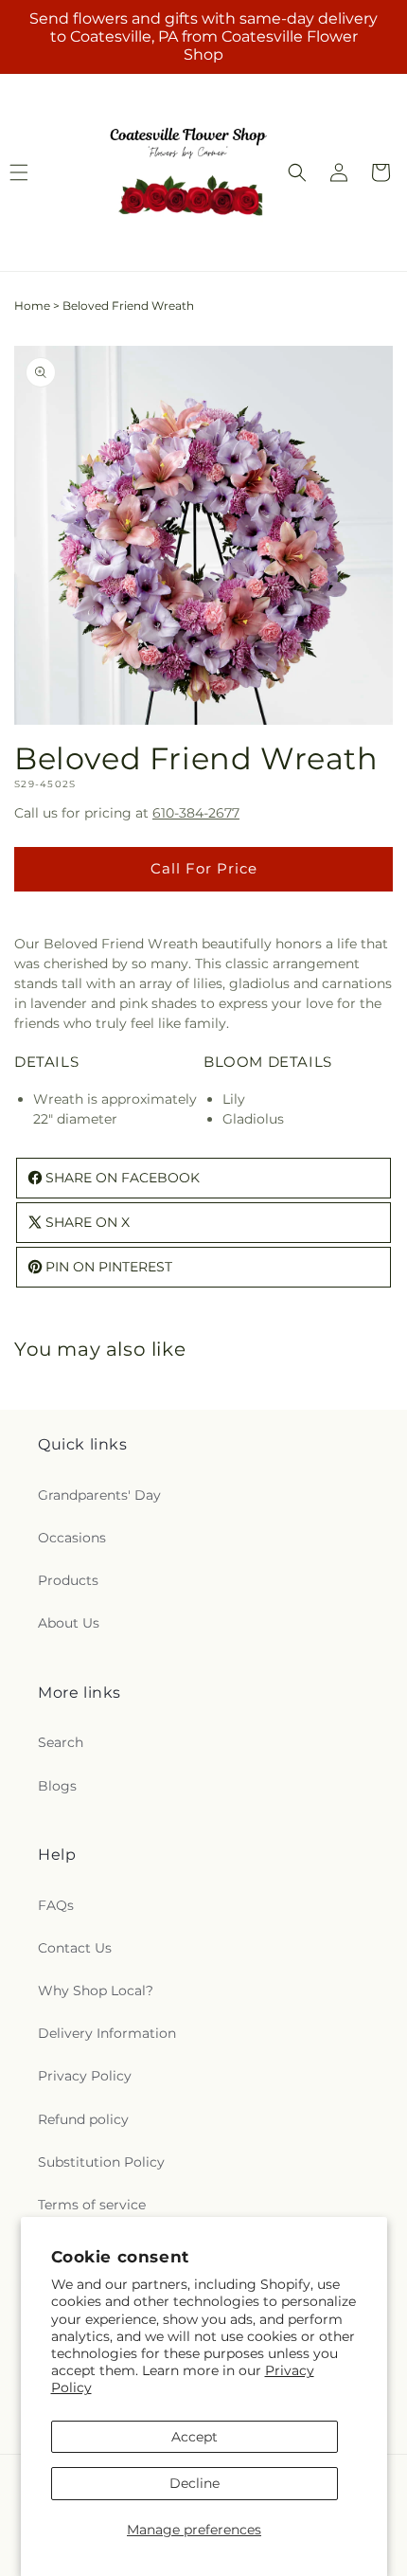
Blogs (57, 1786)
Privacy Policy (85, 2076)
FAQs (56, 1905)
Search (61, 1742)
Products (68, 1580)
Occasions (72, 1538)
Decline (195, 2483)
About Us (69, 1623)
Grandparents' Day (99, 1495)
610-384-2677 (196, 813)
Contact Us (75, 1948)
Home (32, 306)
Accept (195, 2437)
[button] (297, 172)
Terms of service (92, 2205)
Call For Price (204, 868)
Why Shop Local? (96, 1991)
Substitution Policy (101, 2162)
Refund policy (83, 2119)
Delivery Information (107, 2033)
